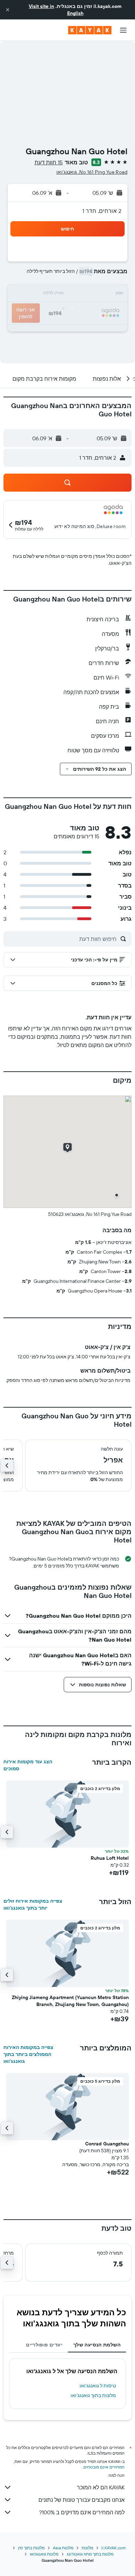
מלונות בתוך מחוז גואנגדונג (90, 2554)
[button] (8, 10)
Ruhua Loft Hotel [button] (110, 1858)
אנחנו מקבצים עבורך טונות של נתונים (82, 2500)
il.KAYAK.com (114, 2548)
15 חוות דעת (49, 162)
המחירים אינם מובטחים (104, 2467)
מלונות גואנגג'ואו (44, 2554)
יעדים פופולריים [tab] (44, 2345)
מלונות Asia (63, 2548)
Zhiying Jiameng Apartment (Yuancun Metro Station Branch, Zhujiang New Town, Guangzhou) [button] (70, 2001)
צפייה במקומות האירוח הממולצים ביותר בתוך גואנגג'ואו (28, 2054)
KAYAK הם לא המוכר (101, 2487)
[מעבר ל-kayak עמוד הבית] (90, 30)
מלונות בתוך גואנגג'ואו (93, 2395)
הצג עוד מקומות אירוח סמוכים (28, 1765)
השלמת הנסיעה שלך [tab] (97, 2345)
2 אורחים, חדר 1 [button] (102, 211)
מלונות (87, 2548)
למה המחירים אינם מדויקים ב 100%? (82, 2512)
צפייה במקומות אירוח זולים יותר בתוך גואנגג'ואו (33, 1904)
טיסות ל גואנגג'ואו (98, 2386)
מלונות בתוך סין (31, 2548)
